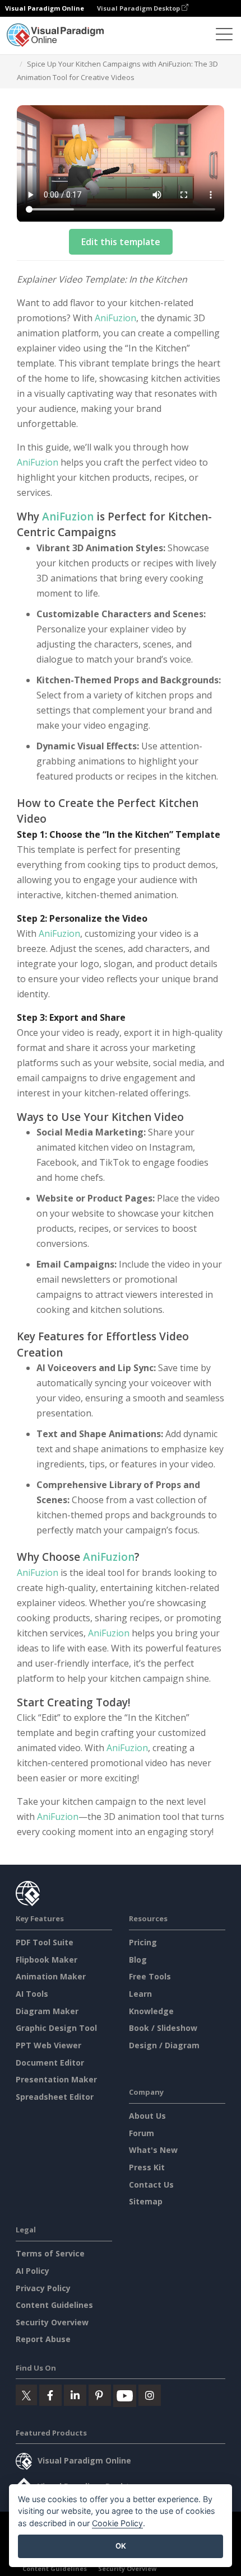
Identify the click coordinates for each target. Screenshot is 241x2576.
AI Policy (33, 2271)
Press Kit (147, 2167)
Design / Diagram (164, 2045)
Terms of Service (50, 2253)
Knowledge (151, 2011)
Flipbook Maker (47, 1960)
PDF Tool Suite (45, 1942)
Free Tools (150, 1976)
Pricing (143, 1942)
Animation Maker (51, 1976)
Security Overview (52, 2322)
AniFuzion (115, 318)
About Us (147, 2116)
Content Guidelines (54, 2305)
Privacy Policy (43, 2288)
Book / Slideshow (163, 2028)
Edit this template (121, 242)
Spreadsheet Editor (55, 2097)
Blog (138, 1960)
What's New (153, 2150)
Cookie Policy (117, 2523)
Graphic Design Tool (56, 2028)
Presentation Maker (56, 2079)
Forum (142, 2133)
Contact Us (151, 2185)
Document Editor (50, 2063)
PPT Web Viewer (48, 2045)
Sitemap (146, 2201)
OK (121, 2546)
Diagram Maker (47, 2011)
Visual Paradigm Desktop (139, 8)
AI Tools (32, 1994)
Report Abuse (43, 2339)
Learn (140, 1994)
